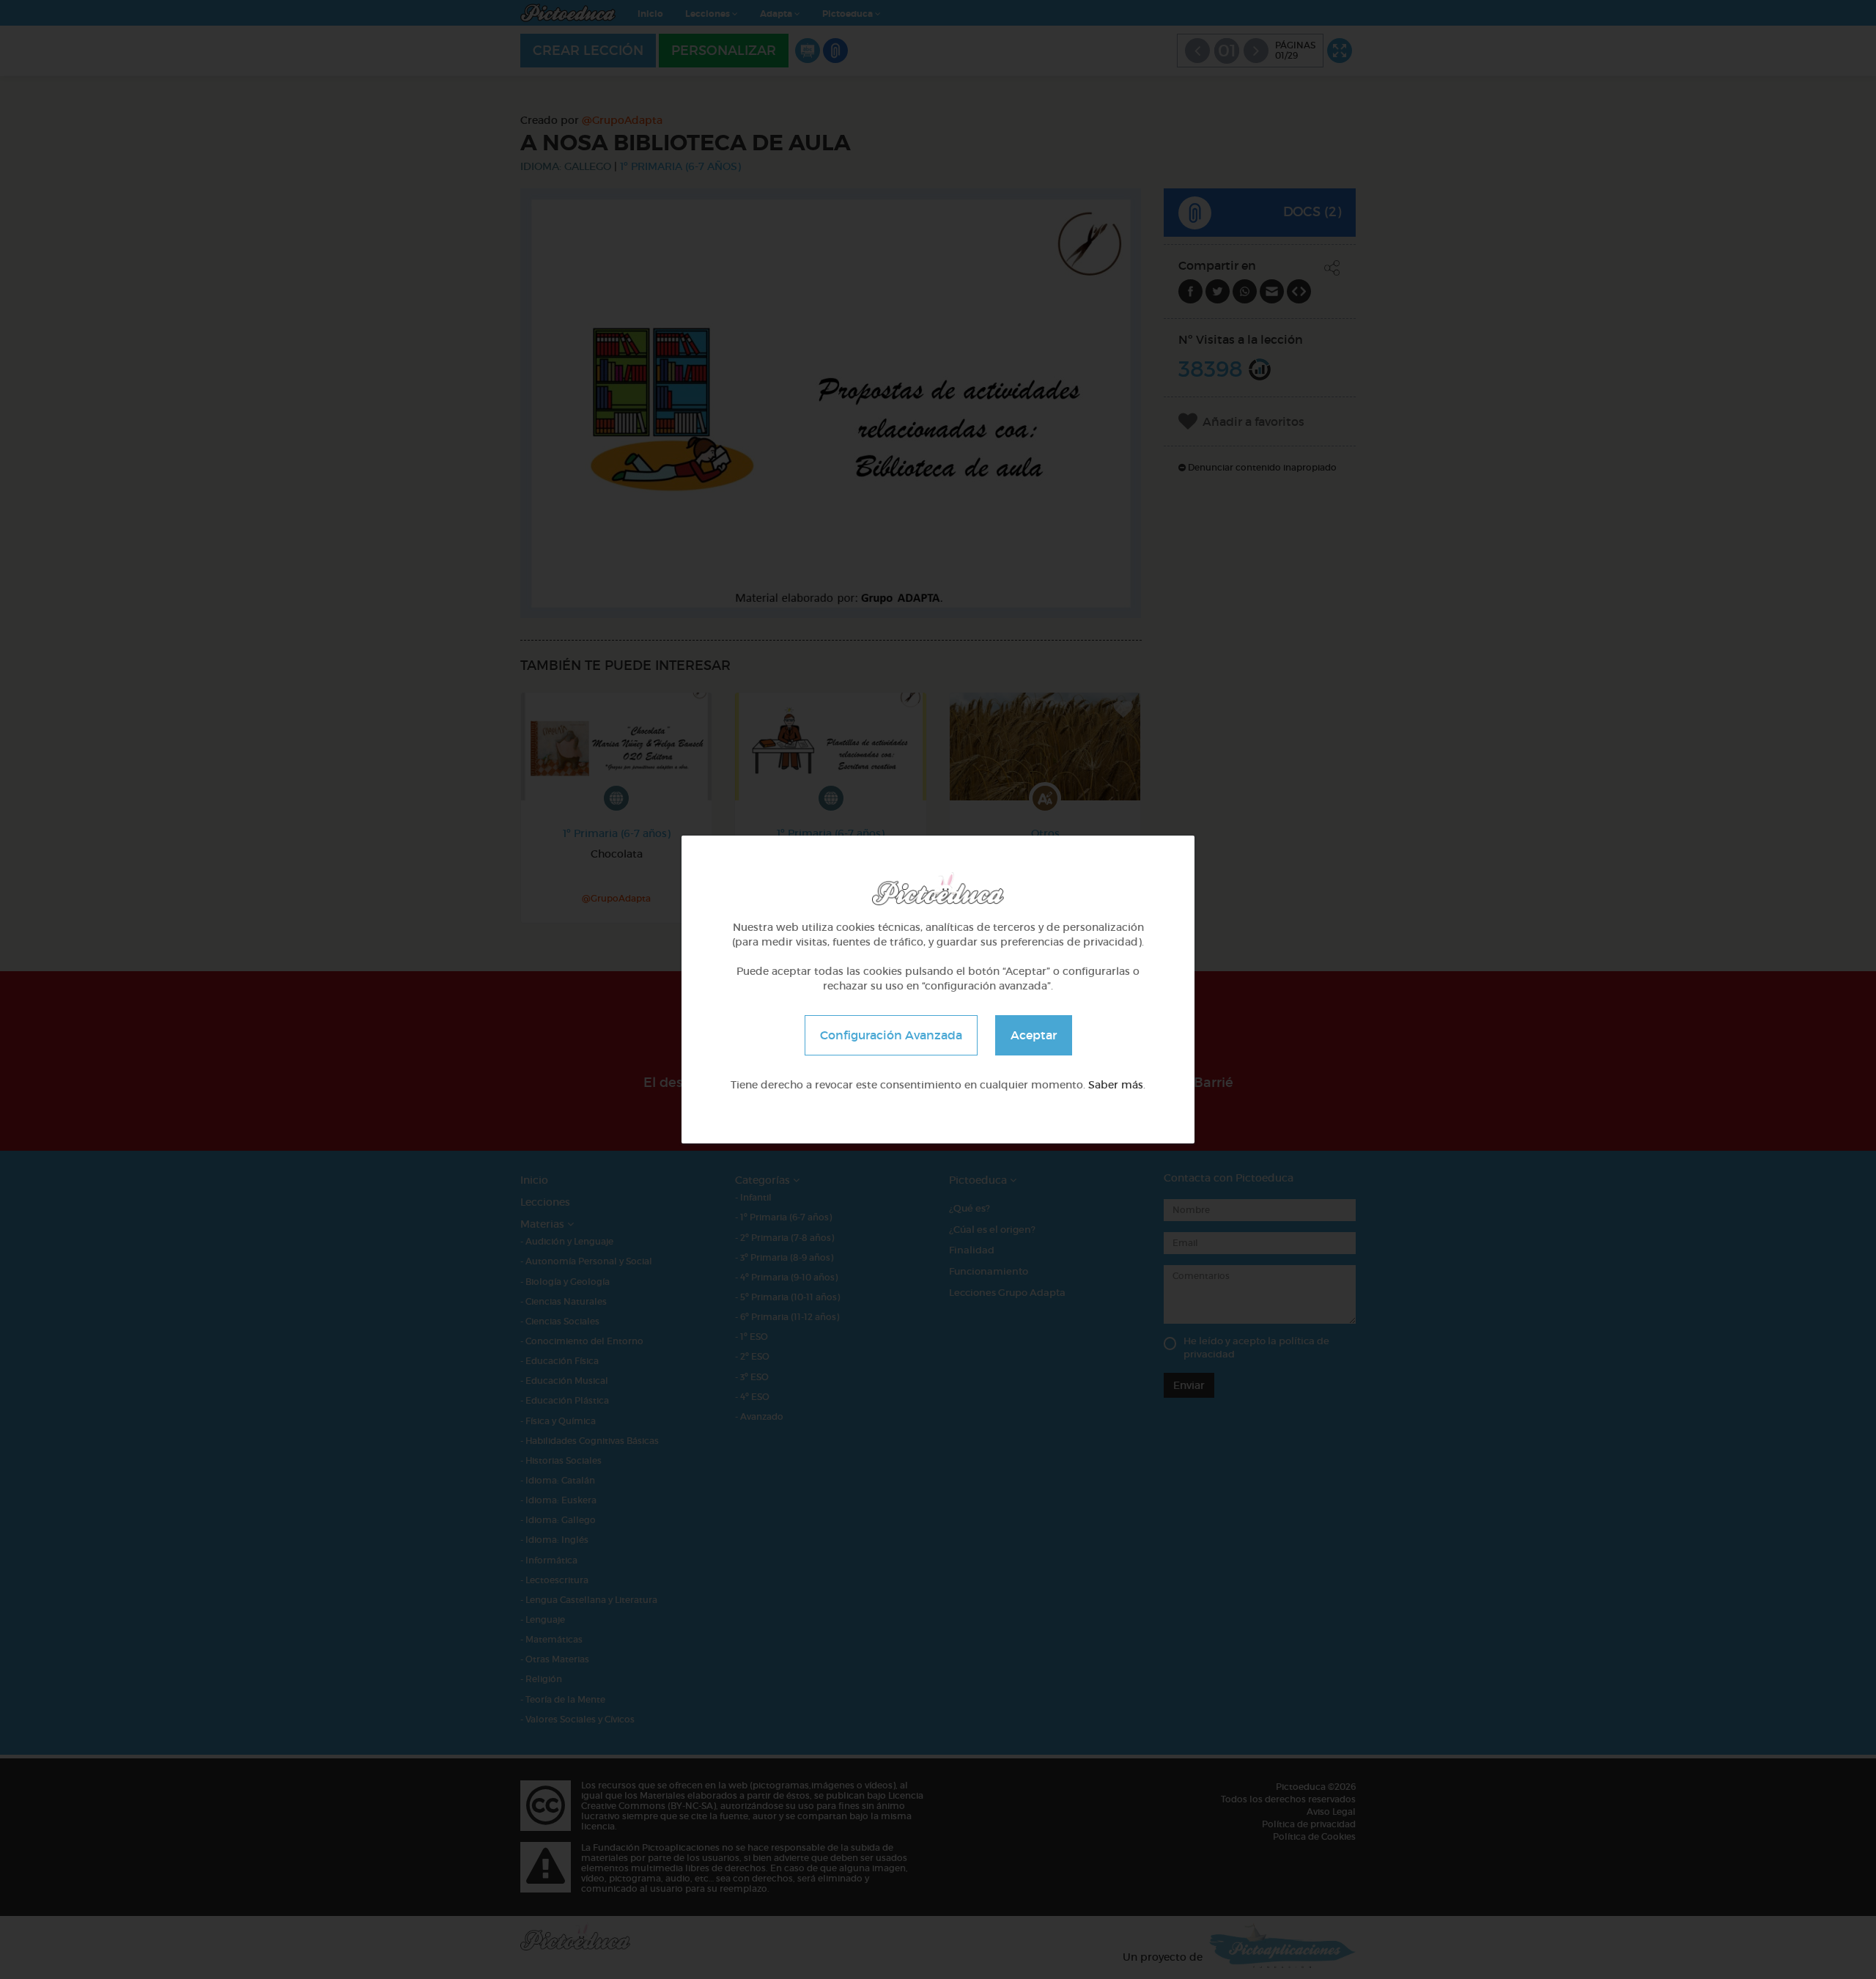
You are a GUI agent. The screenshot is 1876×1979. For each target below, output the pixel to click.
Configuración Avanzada (891, 1035)
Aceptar (1034, 1035)
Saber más (1116, 1085)
